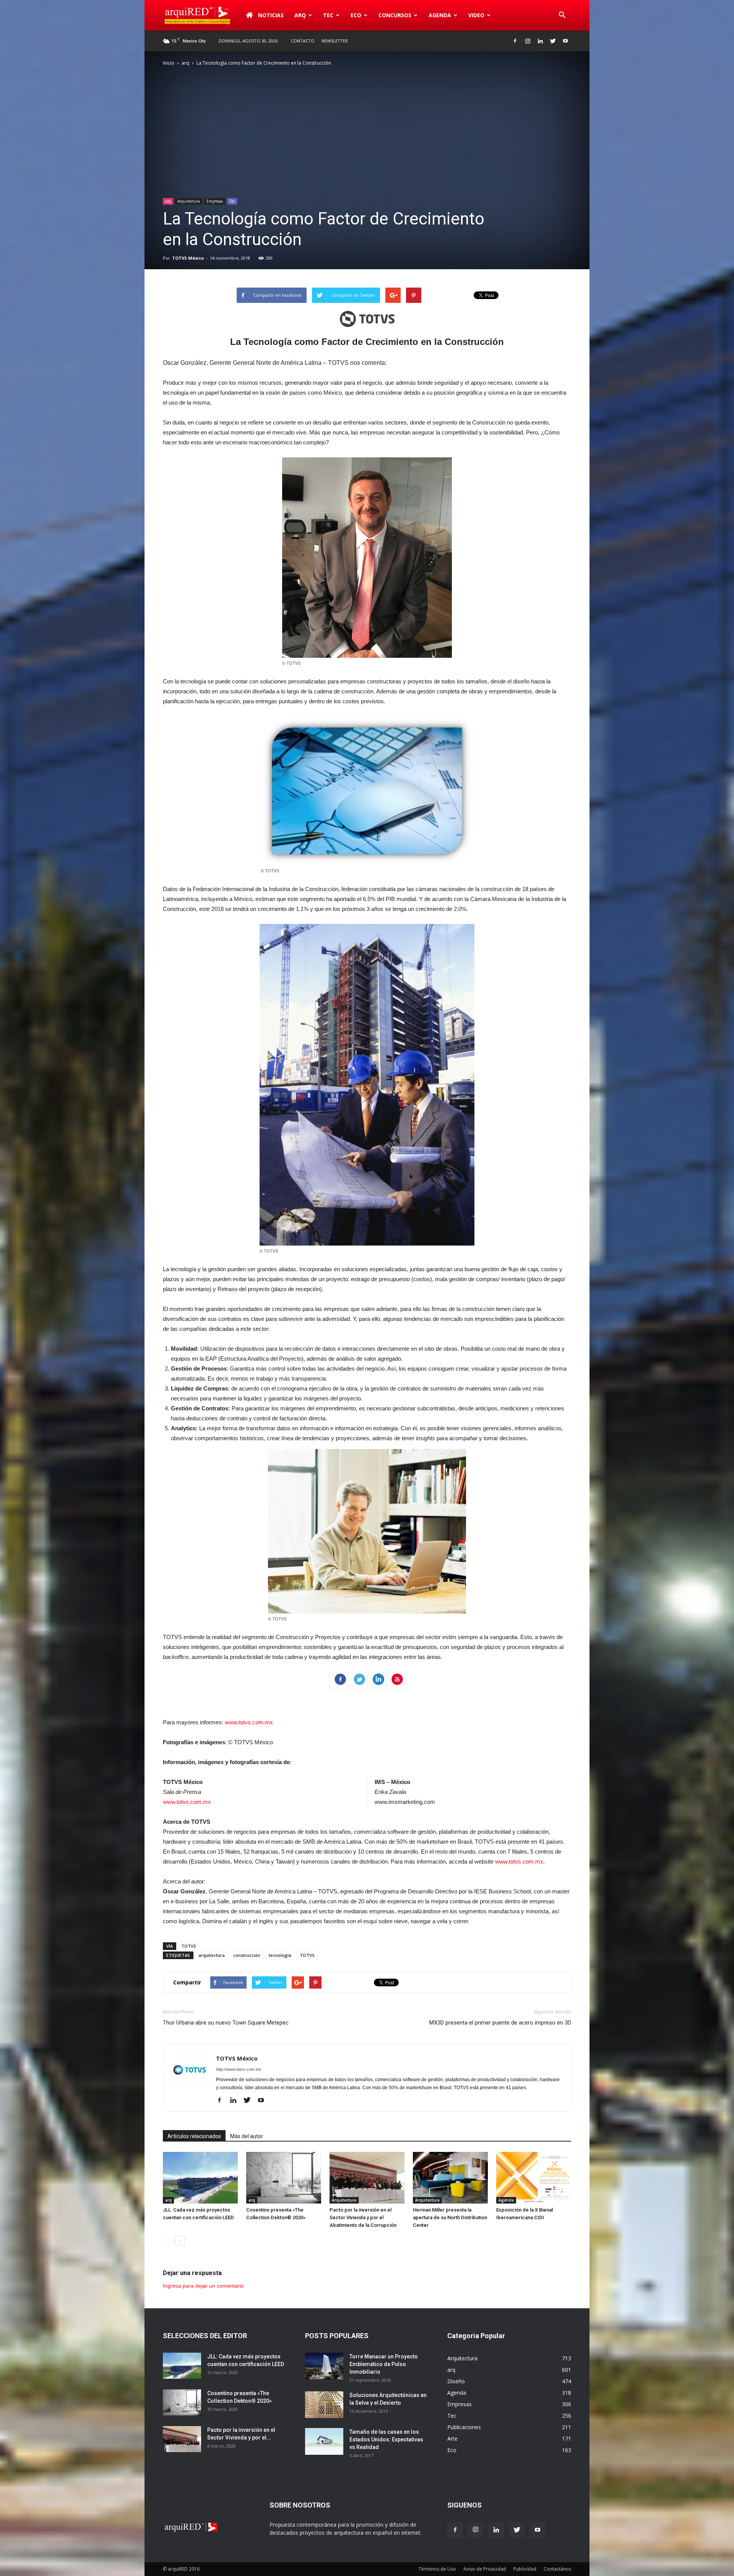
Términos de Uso (437, 2569)
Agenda (440, 15)
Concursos (395, 15)
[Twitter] (553, 41)
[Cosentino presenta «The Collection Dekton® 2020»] (284, 2178)
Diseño (456, 2381)
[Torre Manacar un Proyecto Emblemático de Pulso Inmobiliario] (324, 2366)
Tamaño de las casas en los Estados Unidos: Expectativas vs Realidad (386, 2439)
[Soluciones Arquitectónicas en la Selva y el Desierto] (324, 2405)
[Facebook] (515, 41)
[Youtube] (565, 41)
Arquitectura (189, 201)
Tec (232, 201)
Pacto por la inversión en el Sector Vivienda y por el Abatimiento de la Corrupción (363, 2217)
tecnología (280, 1955)
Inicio (169, 63)
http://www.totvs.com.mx (239, 2069)
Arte (452, 2439)
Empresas (215, 201)
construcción (247, 1955)
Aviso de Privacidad (485, 2569)
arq (300, 15)
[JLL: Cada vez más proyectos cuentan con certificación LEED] (200, 2178)
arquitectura (212, 1955)
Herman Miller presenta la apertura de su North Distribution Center (450, 2217)
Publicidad (525, 2569)
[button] (562, 15)
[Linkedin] (540, 41)
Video (476, 15)
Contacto (303, 41)
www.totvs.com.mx (249, 1722)
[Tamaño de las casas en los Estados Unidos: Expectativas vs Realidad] (324, 2441)
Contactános (557, 2569)
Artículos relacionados (194, 2136)
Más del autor (247, 2136)
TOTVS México (188, 258)
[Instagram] (528, 41)
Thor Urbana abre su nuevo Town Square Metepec (226, 2023)
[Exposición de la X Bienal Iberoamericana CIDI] (534, 2178)
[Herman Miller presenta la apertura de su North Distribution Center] (450, 2178)
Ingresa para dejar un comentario (203, 2286)
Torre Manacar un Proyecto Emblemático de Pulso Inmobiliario (384, 2364)
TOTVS (189, 1946)
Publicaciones (464, 2427)
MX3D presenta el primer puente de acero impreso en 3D (500, 2023)
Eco (452, 2450)
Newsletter (335, 41)
